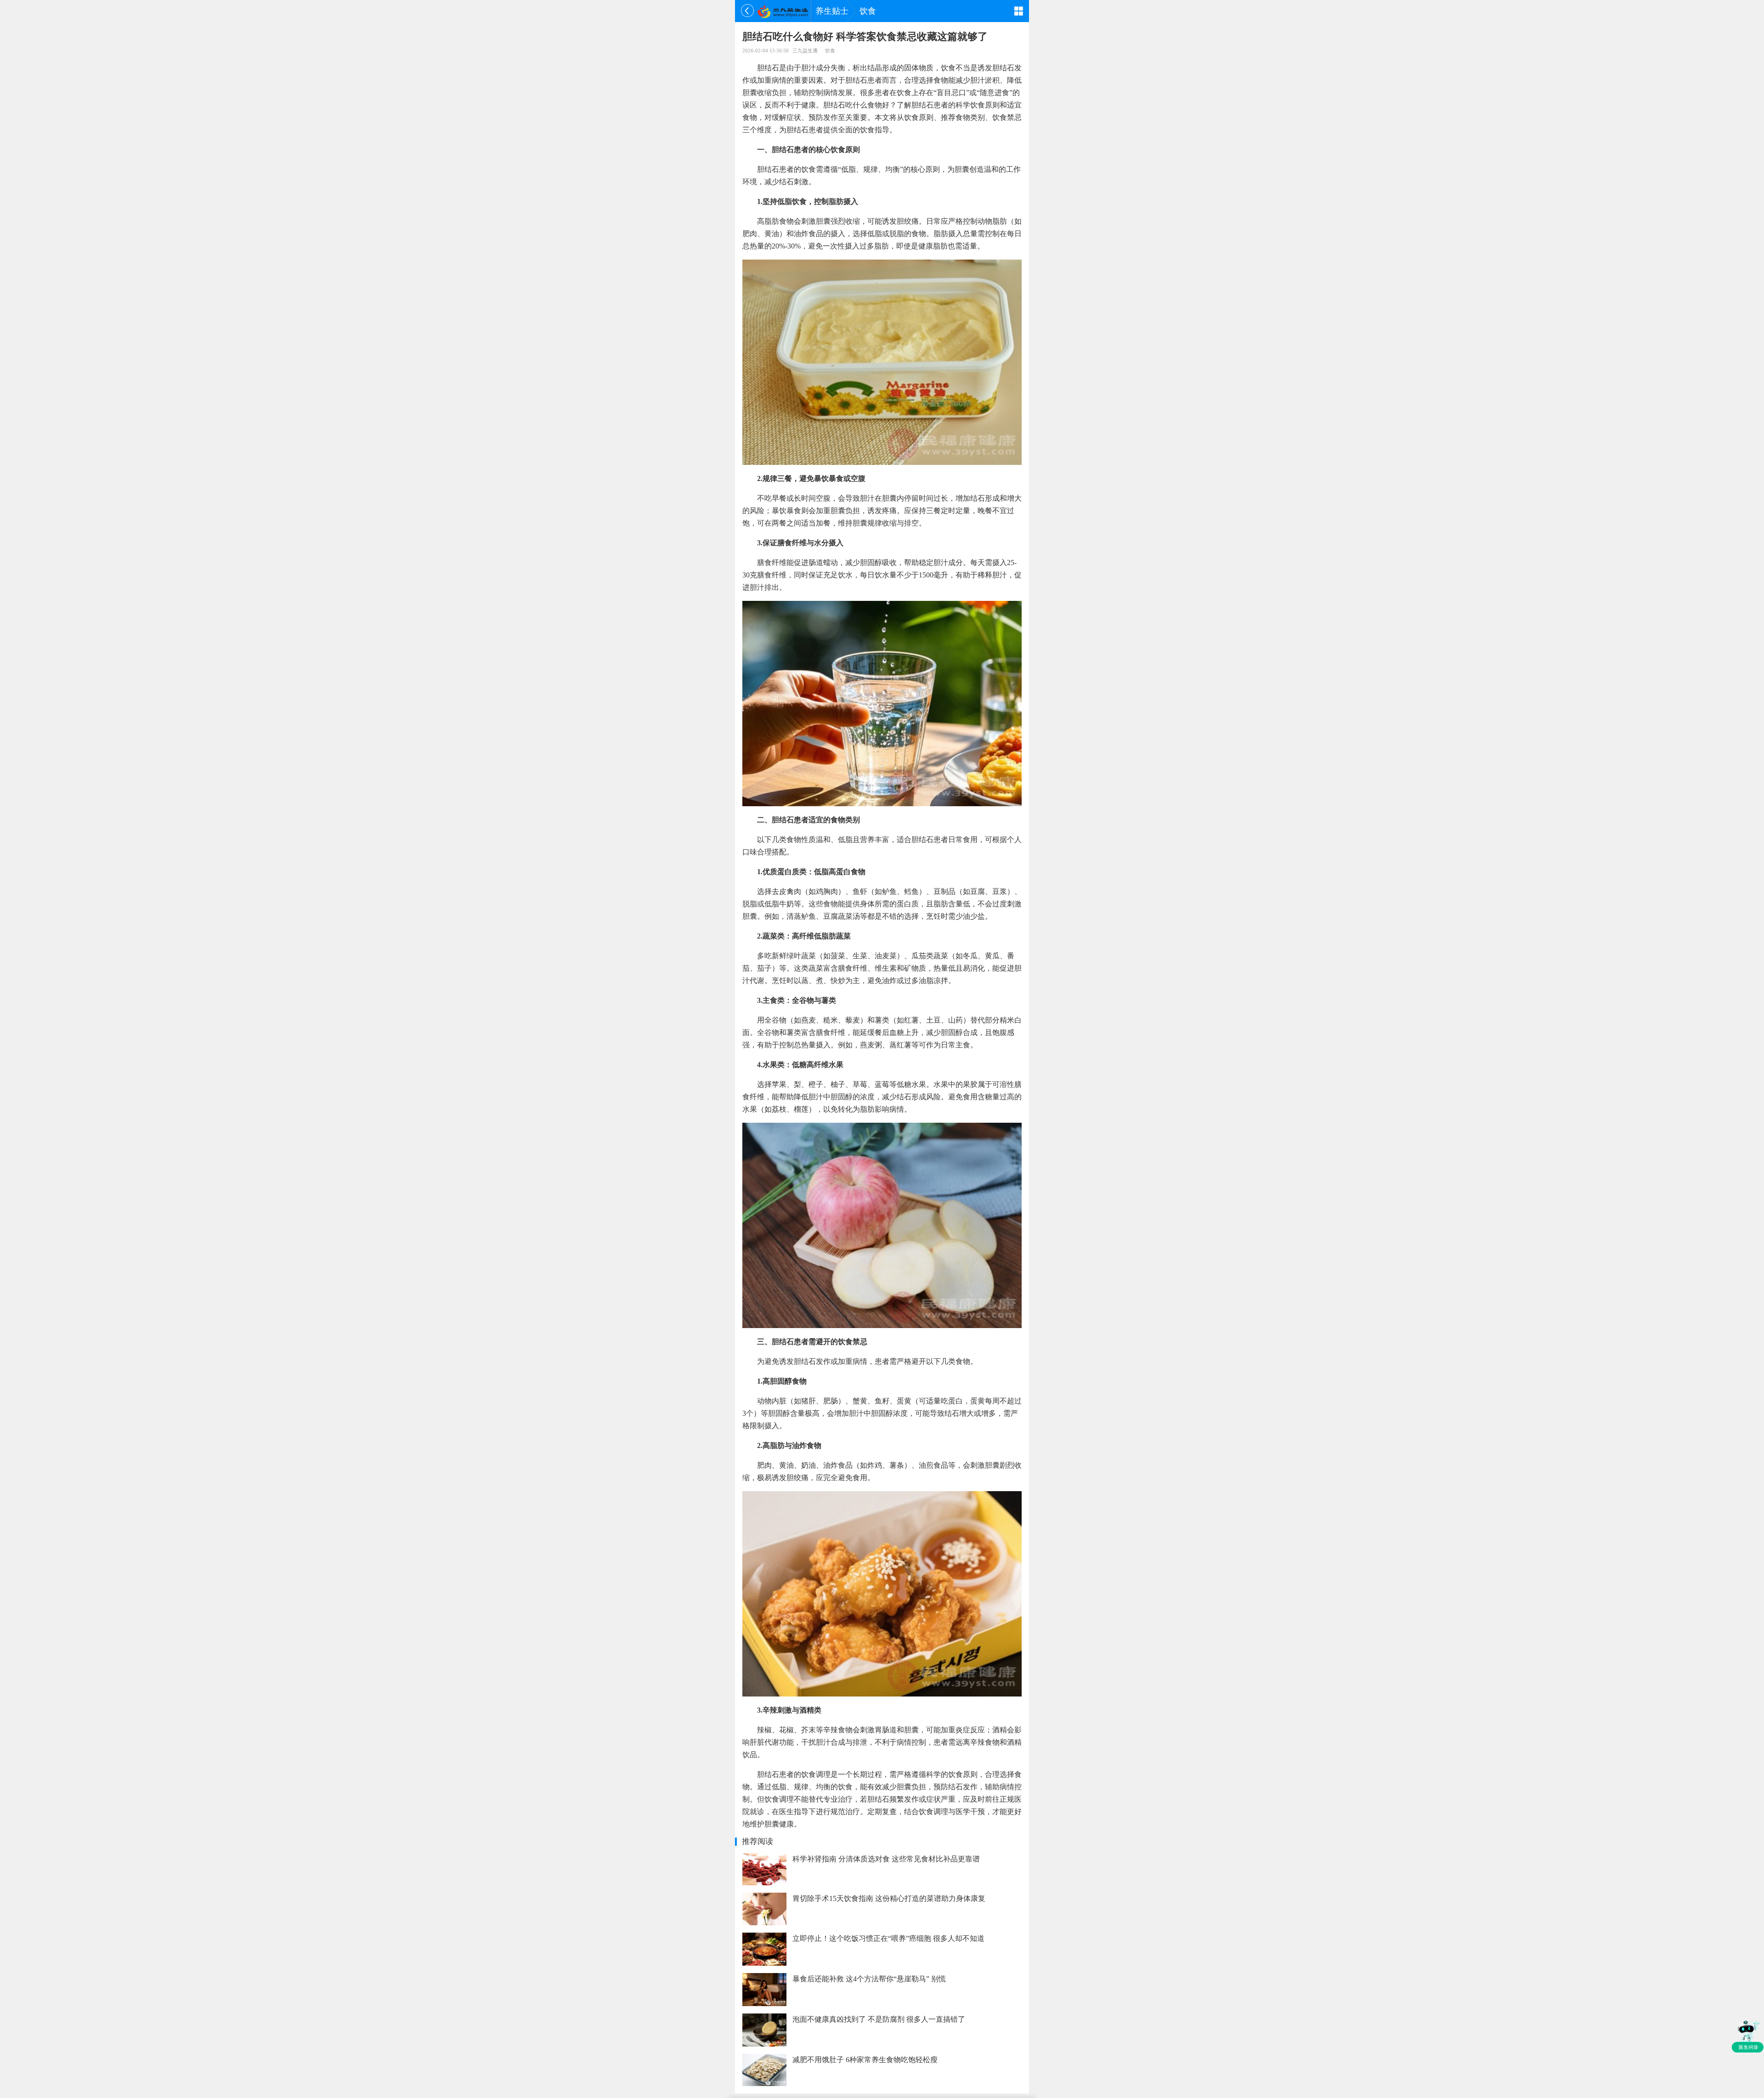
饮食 (868, 11)
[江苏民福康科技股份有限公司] (783, 11)
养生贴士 (832, 11)
